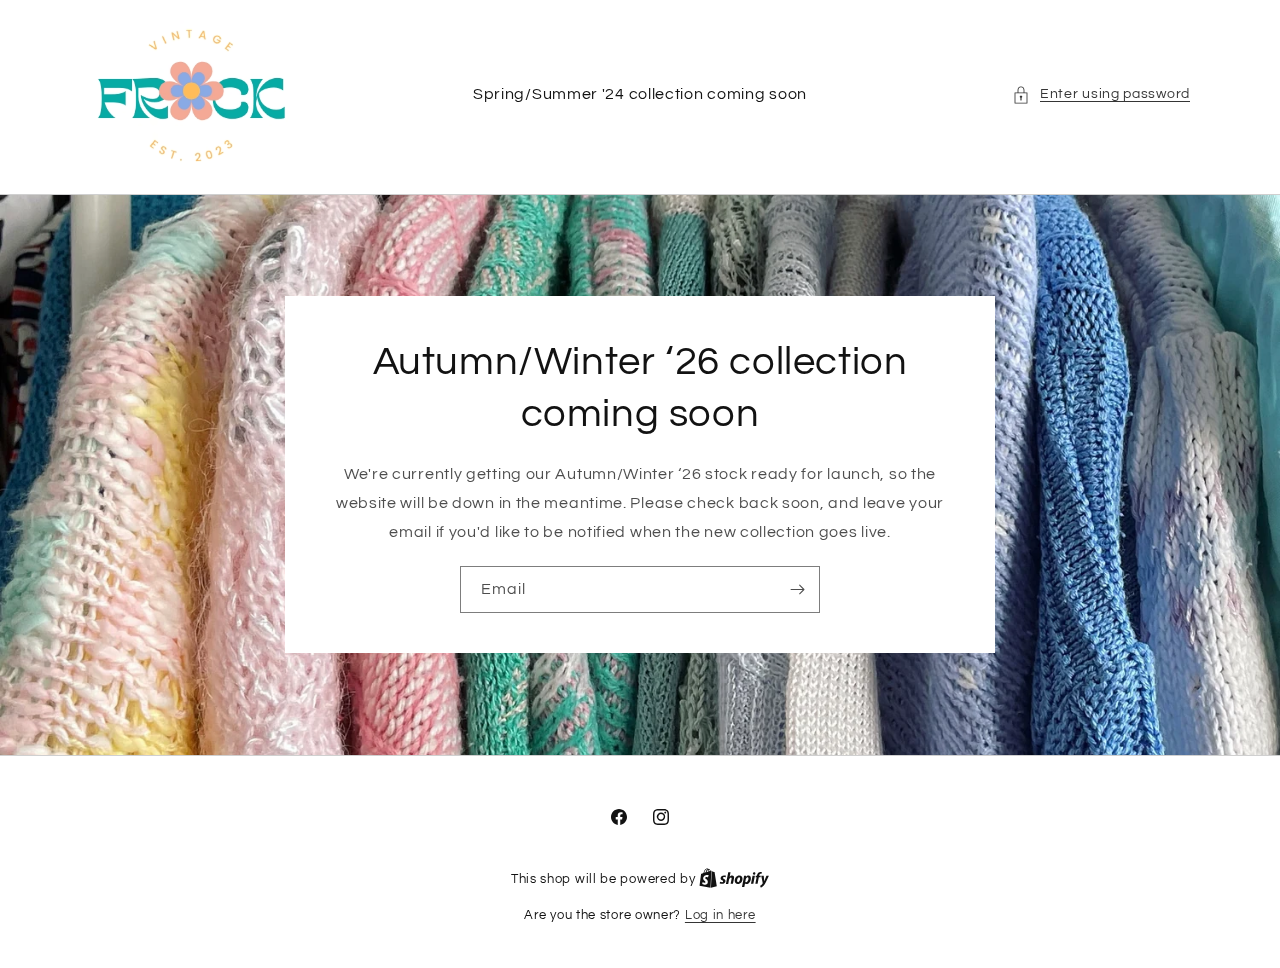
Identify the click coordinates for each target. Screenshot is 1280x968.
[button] (1101, 94)
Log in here (720, 915)
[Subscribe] (797, 590)
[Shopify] (734, 879)
